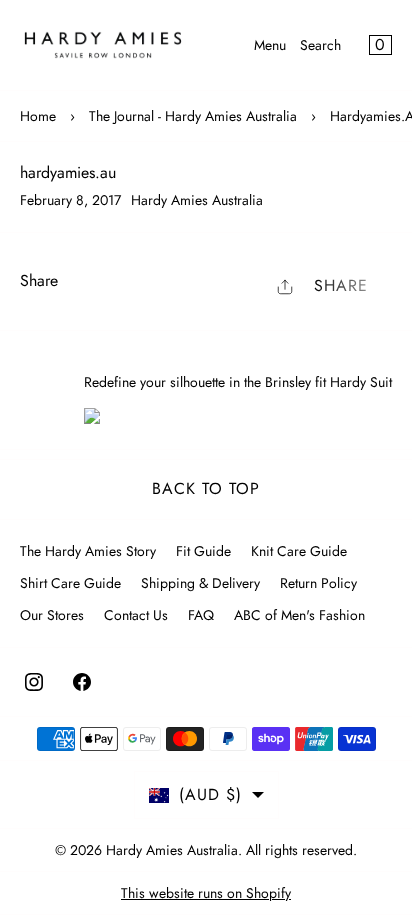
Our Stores (52, 615)
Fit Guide (203, 551)
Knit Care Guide (299, 551)
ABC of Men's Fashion (299, 615)
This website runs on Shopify (206, 893)
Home (38, 116)
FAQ (201, 615)
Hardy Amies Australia (172, 850)
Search (320, 45)
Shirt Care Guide (70, 583)
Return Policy (318, 583)
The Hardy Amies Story (88, 551)
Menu (270, 45)
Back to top (206, 488)
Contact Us (136, 615)
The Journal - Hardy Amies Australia (193, 116)
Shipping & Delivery (200, 583)
